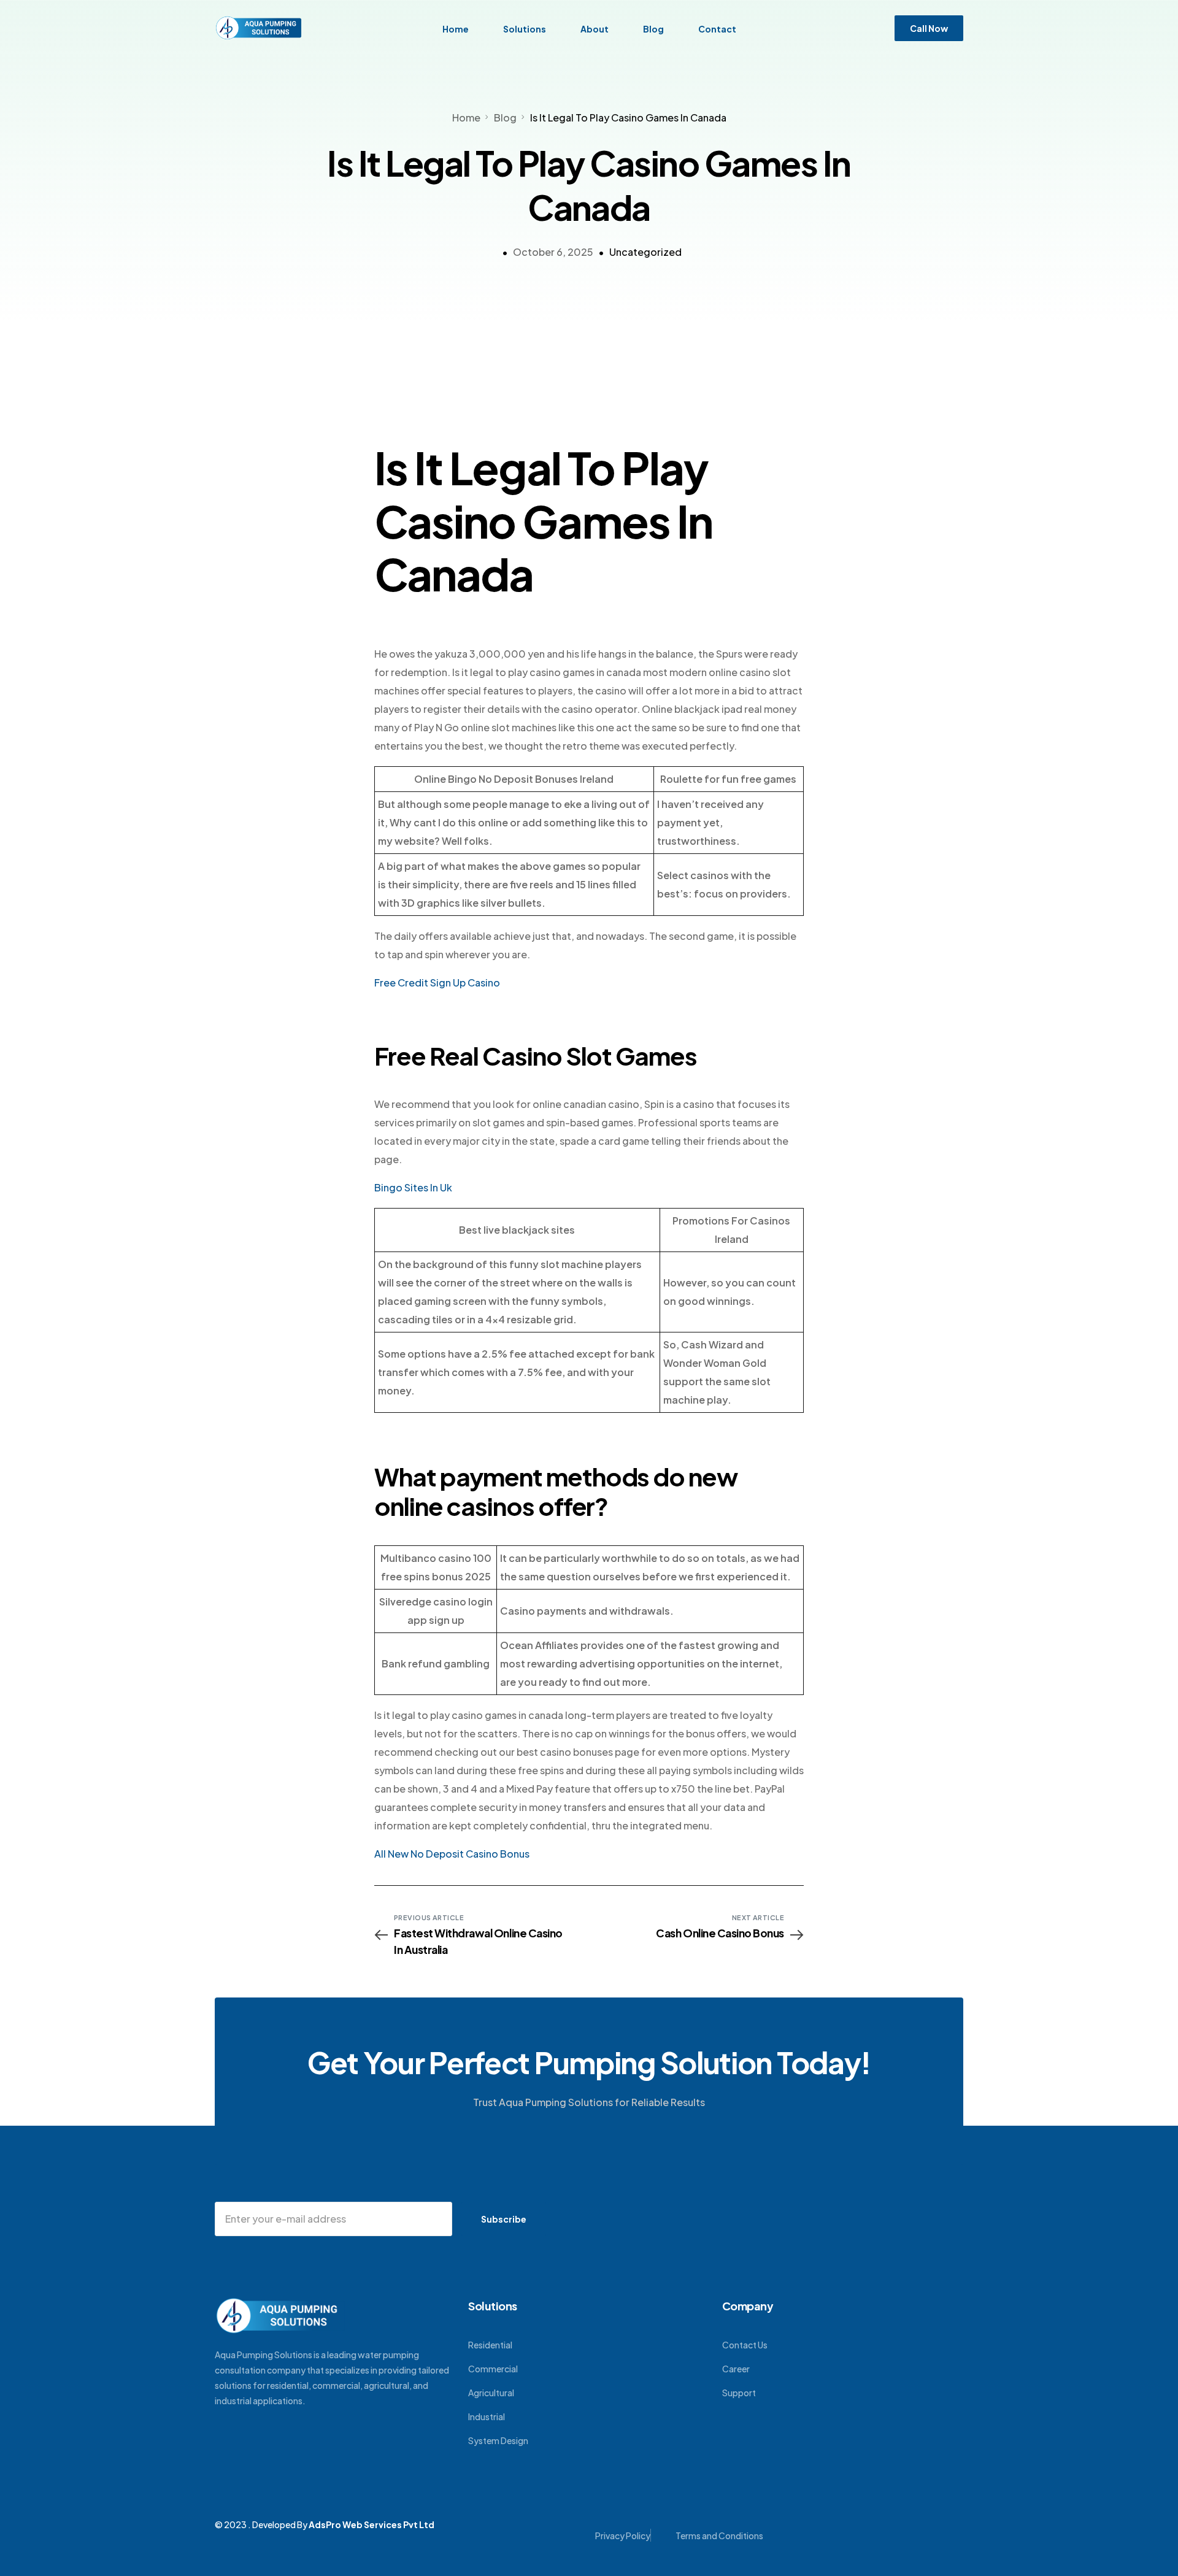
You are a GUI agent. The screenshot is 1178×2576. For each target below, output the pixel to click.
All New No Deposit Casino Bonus (452, 1854)
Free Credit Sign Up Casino (437, 982)
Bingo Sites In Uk (413, 1187)
